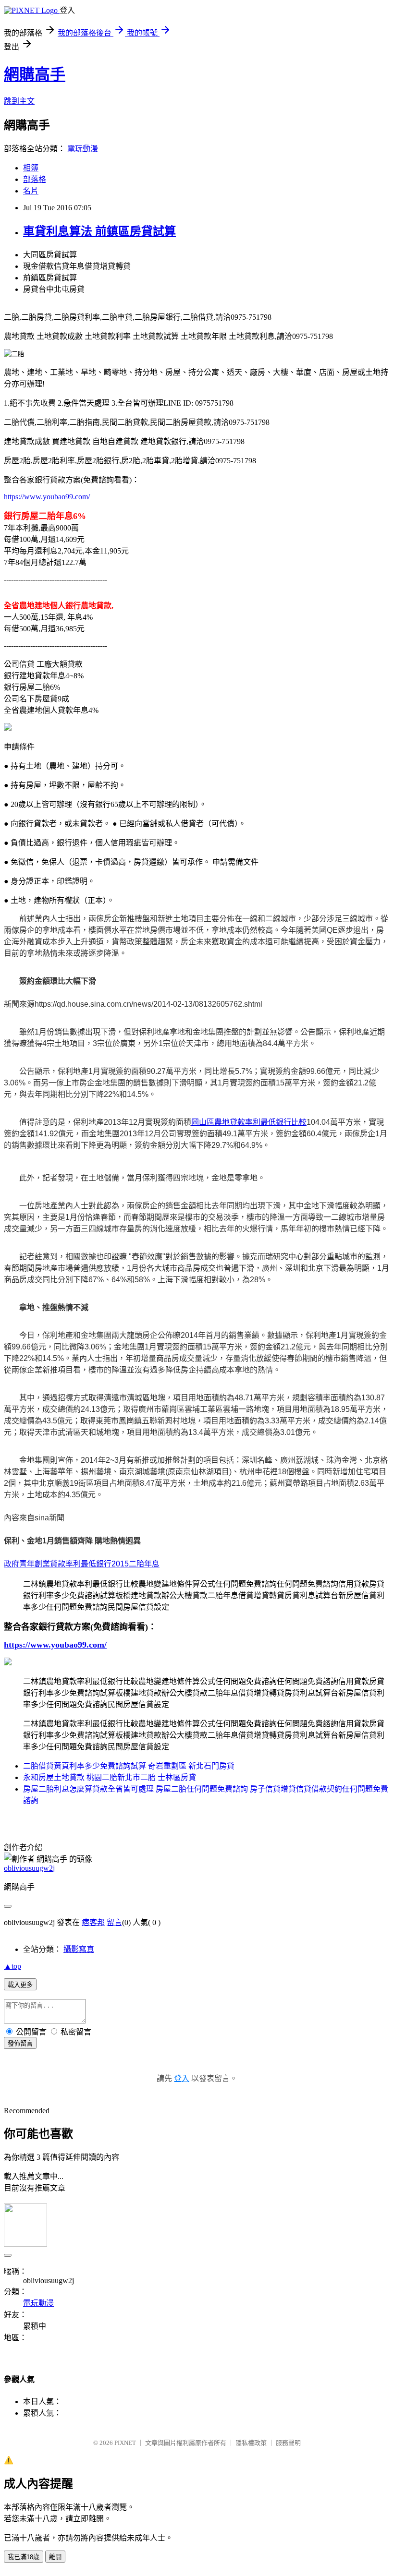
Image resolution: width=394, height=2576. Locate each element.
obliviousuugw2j (29, 1868)
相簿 (31, 168)
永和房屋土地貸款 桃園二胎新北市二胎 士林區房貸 (110, 1777)
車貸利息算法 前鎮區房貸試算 (99, 231)
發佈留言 (20, 2043)
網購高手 (35, 74)
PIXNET (125, 2443)
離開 (55, 2557)
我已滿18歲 (24, 2557)
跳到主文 (19, 101)
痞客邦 (93, 1922)
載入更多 (20, 1985)
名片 (31, 191)
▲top (12, 1966)
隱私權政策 (251, 2443)
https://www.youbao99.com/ (47, 497)
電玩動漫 (83, 149)
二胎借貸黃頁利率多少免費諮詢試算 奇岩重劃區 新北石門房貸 (129, 1766)
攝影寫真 (79, 1949)
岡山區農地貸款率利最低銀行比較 (249, 1122)
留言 (114, 1922)
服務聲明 (288, 2443)
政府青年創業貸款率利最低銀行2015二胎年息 (82, 1564)
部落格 (35, 179)
